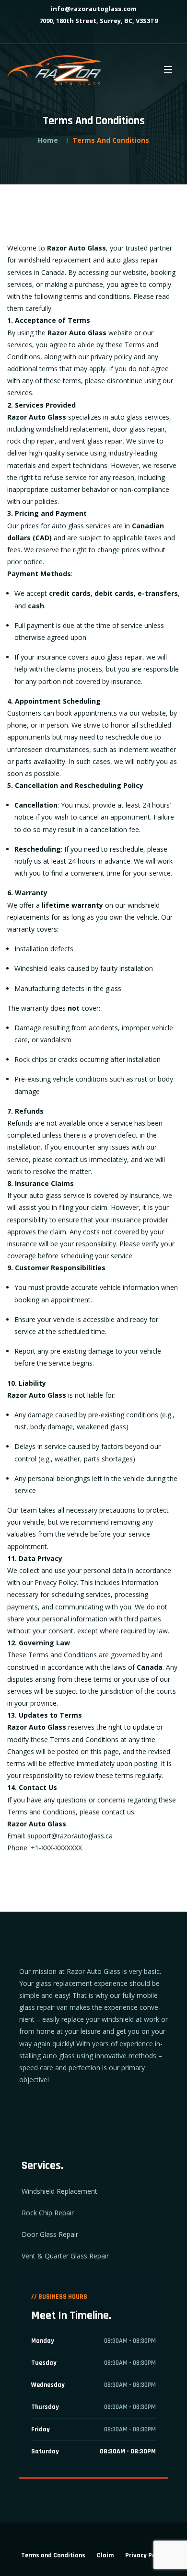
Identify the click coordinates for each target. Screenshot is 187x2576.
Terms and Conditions (53, 2555)
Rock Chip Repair (48, 2213)
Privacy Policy (146, 2555)
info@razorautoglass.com (93, 9)
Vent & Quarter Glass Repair (65, 2256)
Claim (105, 2555)
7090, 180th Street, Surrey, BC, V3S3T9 (98, 21)
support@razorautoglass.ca (70, 1836)
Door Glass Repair (50, 2234)
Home (48, 140)
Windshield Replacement (59, 2191)
